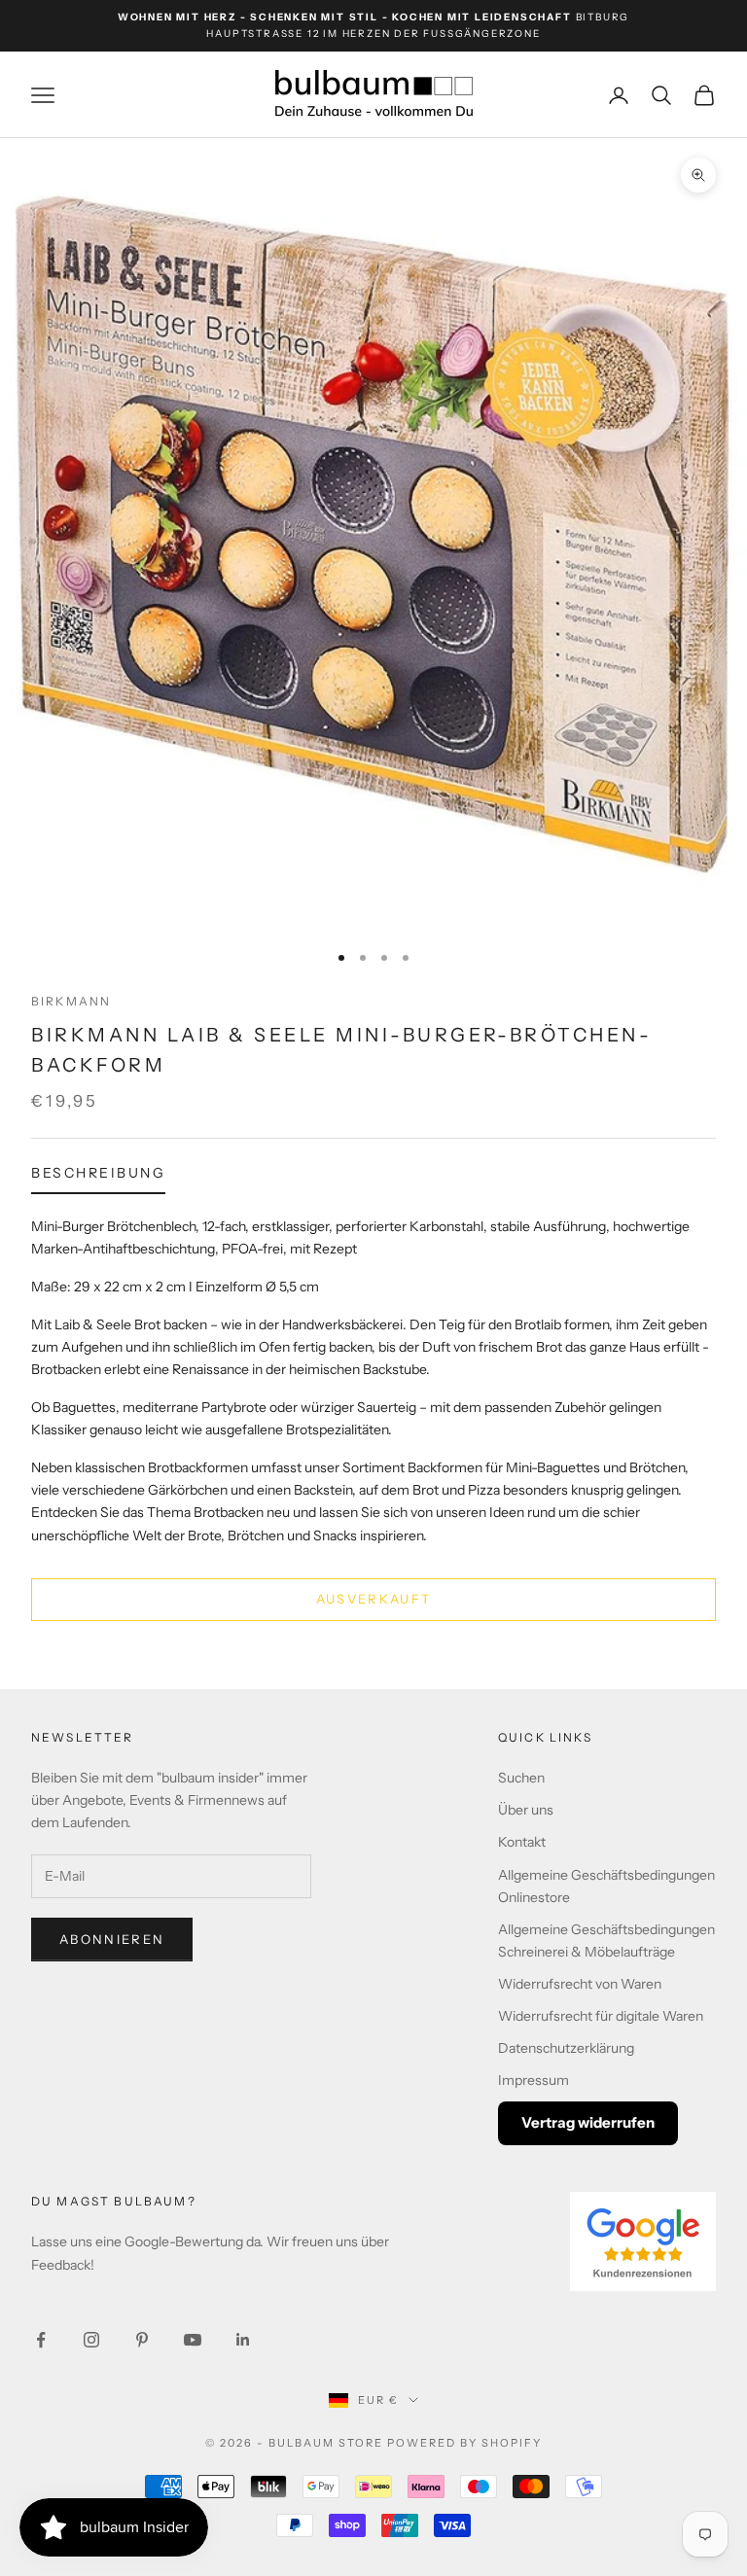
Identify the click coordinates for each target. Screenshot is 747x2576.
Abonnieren (112, 1939)
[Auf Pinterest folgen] (142, 2340)
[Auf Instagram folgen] (91, 2340)
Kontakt (522, 1842)
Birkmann (71, 1001)
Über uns (526, 1810)
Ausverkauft (374, 1599)
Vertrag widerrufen (588, 2122)
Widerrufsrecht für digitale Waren (601, 2016)
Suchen (521, 1778)
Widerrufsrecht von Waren (580, 1984)
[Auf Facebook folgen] (41, 2340)
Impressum (534, 2080)
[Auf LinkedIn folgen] (243, 2340)
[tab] (98, 1178)
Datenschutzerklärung (566, 2048)
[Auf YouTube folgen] (193, 2340)
